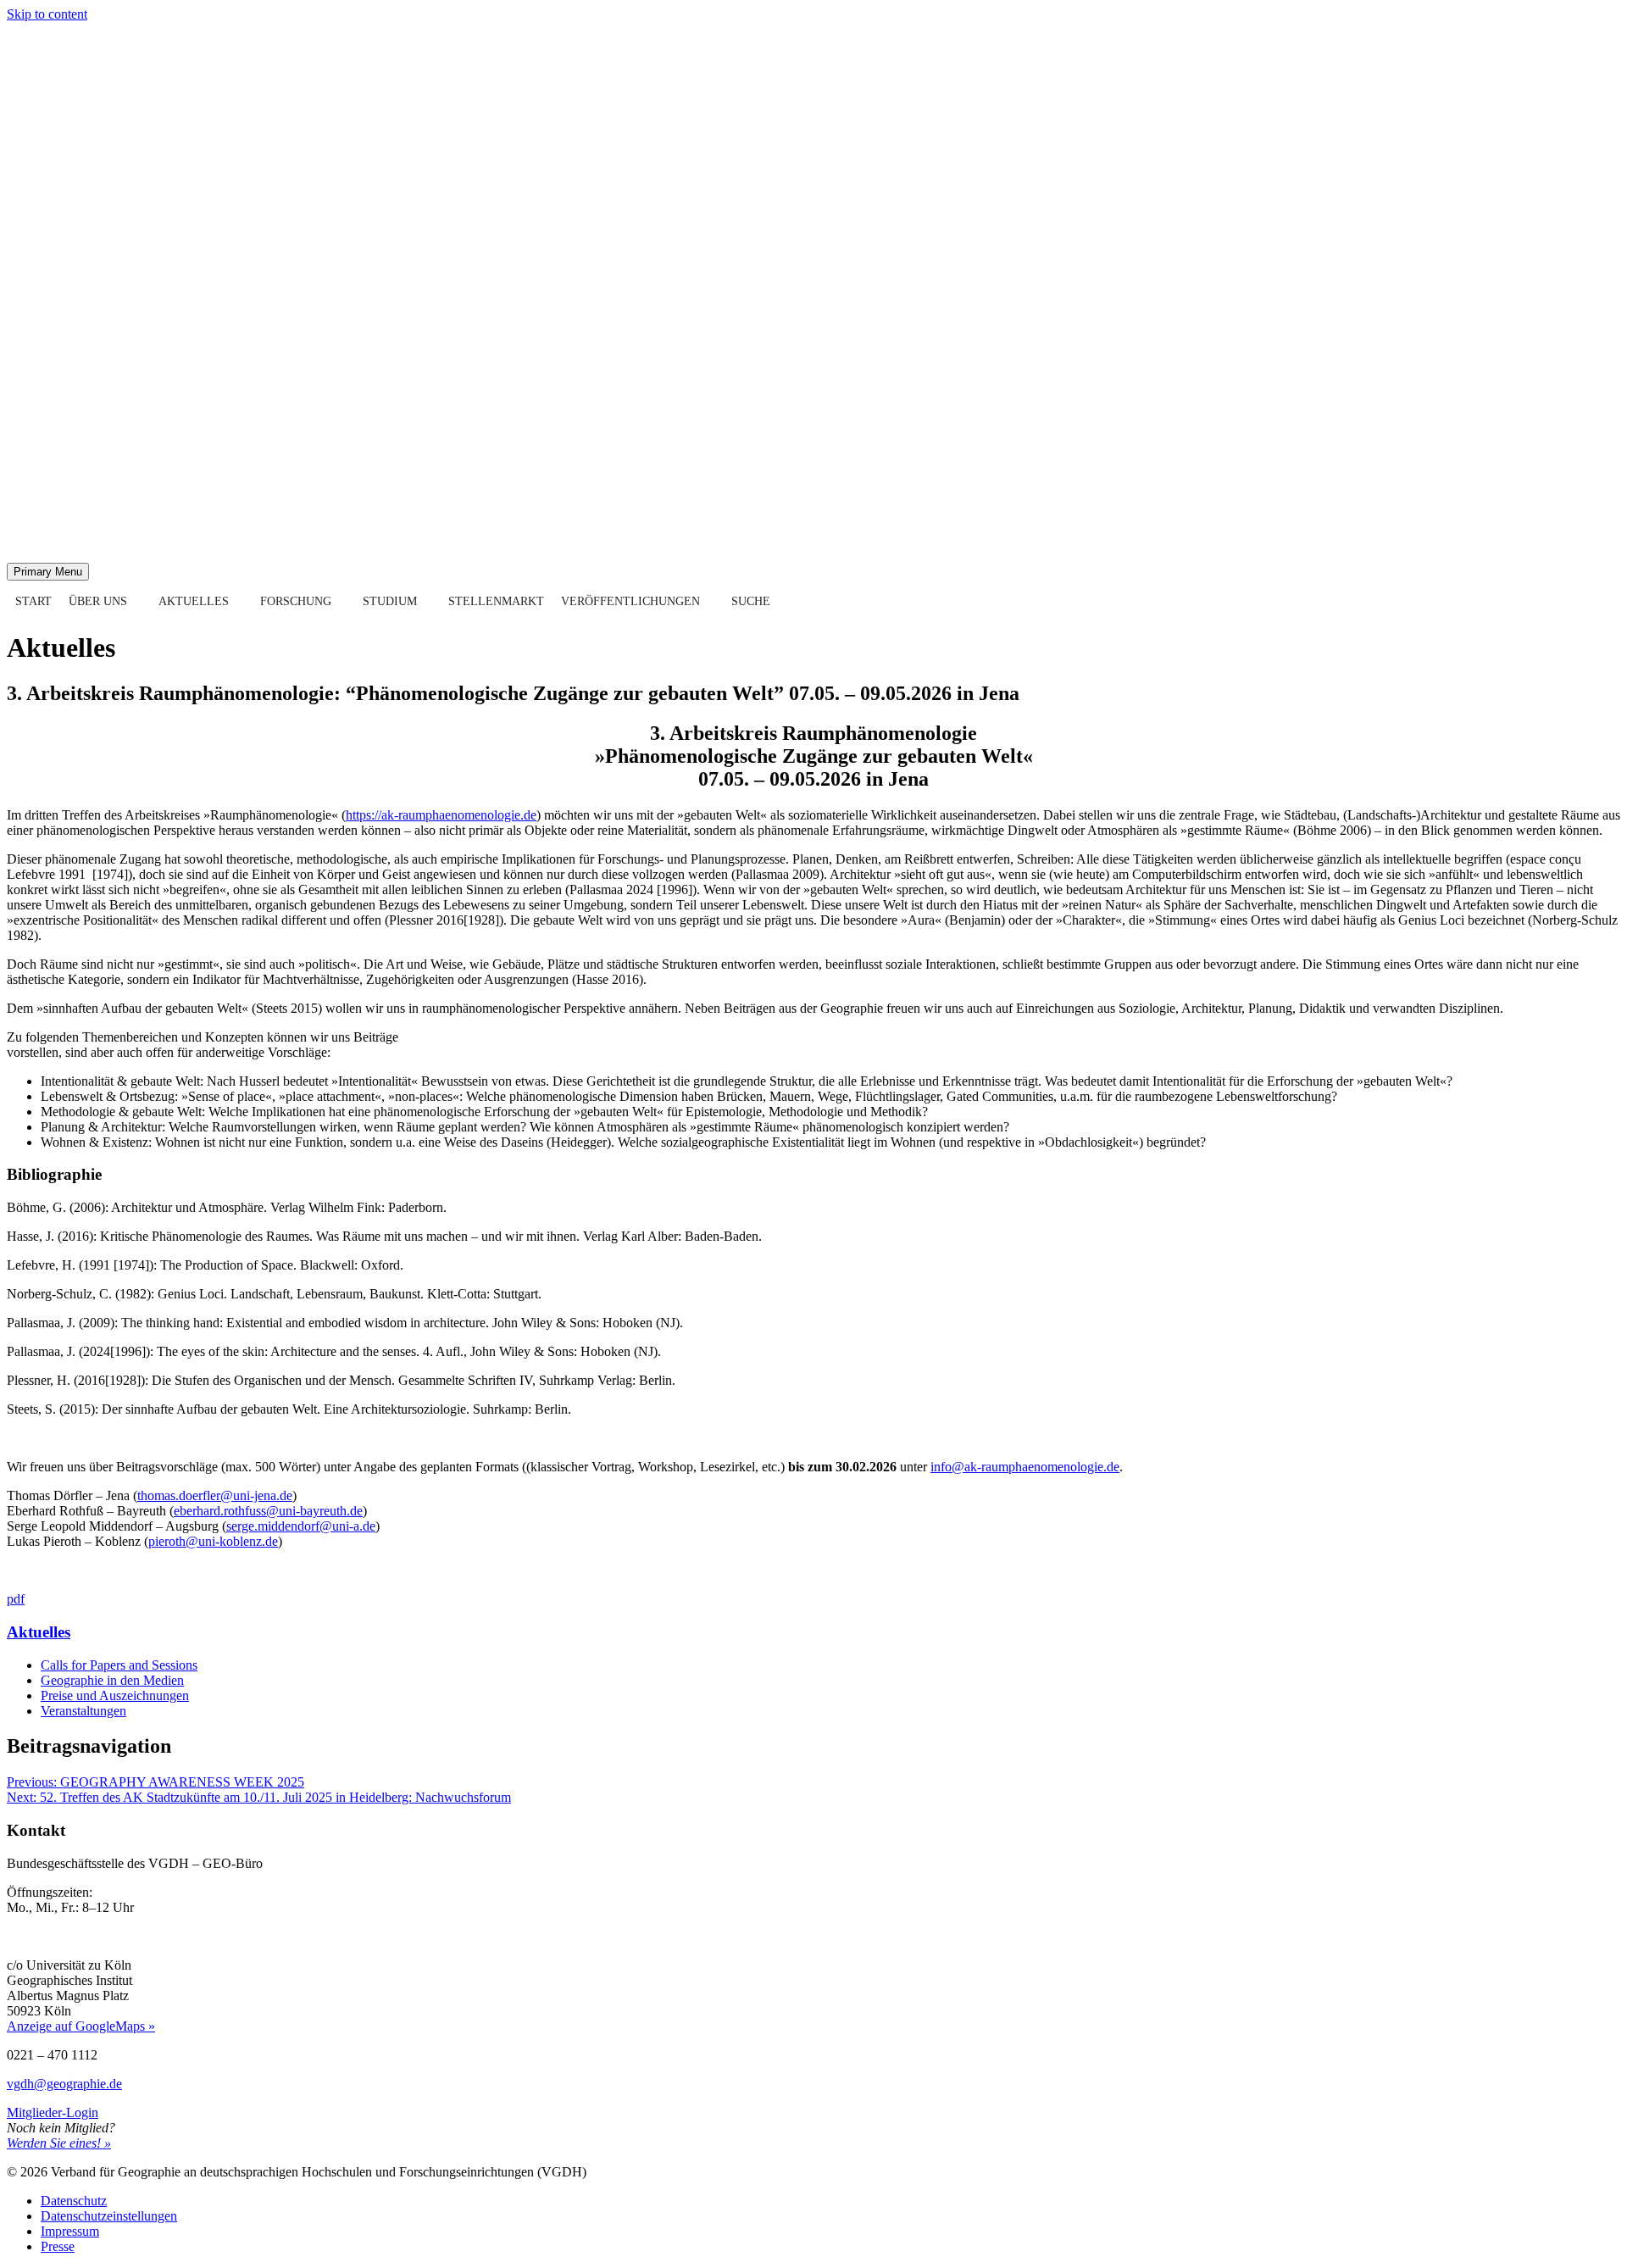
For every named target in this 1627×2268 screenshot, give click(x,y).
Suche (751, 601)
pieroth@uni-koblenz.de (213, 1541)
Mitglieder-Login (53, 2112)
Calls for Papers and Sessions (119, 1665)
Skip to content (47, 14)
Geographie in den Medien (112, 1680)
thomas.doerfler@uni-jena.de (215, 1495)
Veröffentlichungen (630, 601)
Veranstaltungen (83, 1711)
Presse (58, 2246)
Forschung (296, 601)
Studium (390, 601)
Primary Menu (48, 572)
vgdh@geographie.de (64, 2084)
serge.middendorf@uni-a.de (301, 1526)
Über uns (98, 601)
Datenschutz (74, 2201)
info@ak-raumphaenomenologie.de (1025, 1467)
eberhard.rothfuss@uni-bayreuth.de (268, 1511)
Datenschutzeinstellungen (109, 2216)
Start (33, 601)
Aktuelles (194, 601)
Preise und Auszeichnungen (115, 1695)
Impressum (70, 2231)
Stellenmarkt (496, 601)
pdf (16, 1599)
